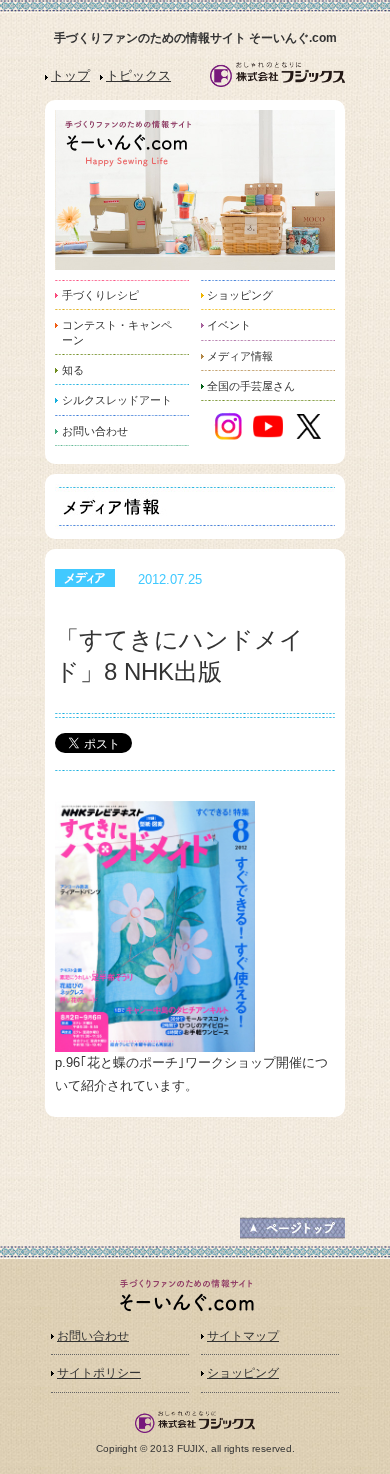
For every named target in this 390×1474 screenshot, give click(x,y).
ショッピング (243, 1373)
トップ (70, 75)
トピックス (138, 75)
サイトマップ (243, 1336)
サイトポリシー (99, 1373)
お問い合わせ (93, 1336)
